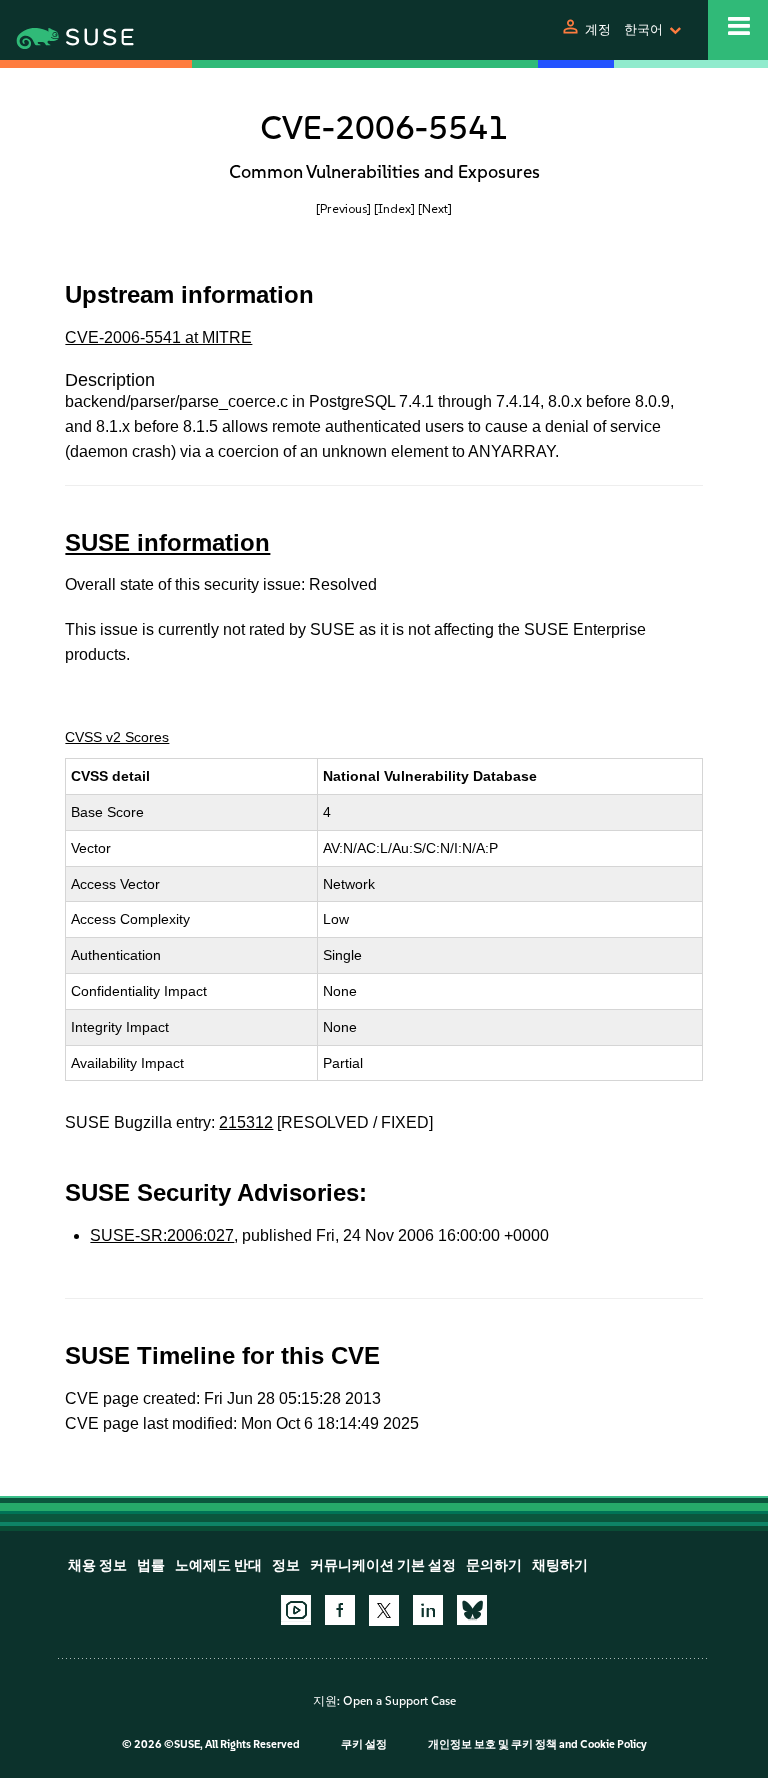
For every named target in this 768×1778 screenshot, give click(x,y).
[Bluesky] (472, 1610)
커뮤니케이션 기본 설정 (383, 1565)
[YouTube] (296, 1610)
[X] (384, 1610)
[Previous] (343, 208)
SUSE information (167, 542)
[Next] (435, 208)
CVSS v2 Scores (117, 737)
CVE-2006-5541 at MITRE (158, 337)
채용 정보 (97, 1565)
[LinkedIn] (428, 1610)
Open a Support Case (399, 1701)
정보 (286, 1565)
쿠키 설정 (364, 1744)
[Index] (394, 208)
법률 (151, 1565)
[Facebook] (340, 1610)
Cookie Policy (613, 1744)
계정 (598, 29)
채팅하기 (560, 1565)
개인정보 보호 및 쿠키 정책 (492, 1744)
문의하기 (494, 1565)
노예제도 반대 (218, 1565)
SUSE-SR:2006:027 (162, 1235)
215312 (246, 1122)
